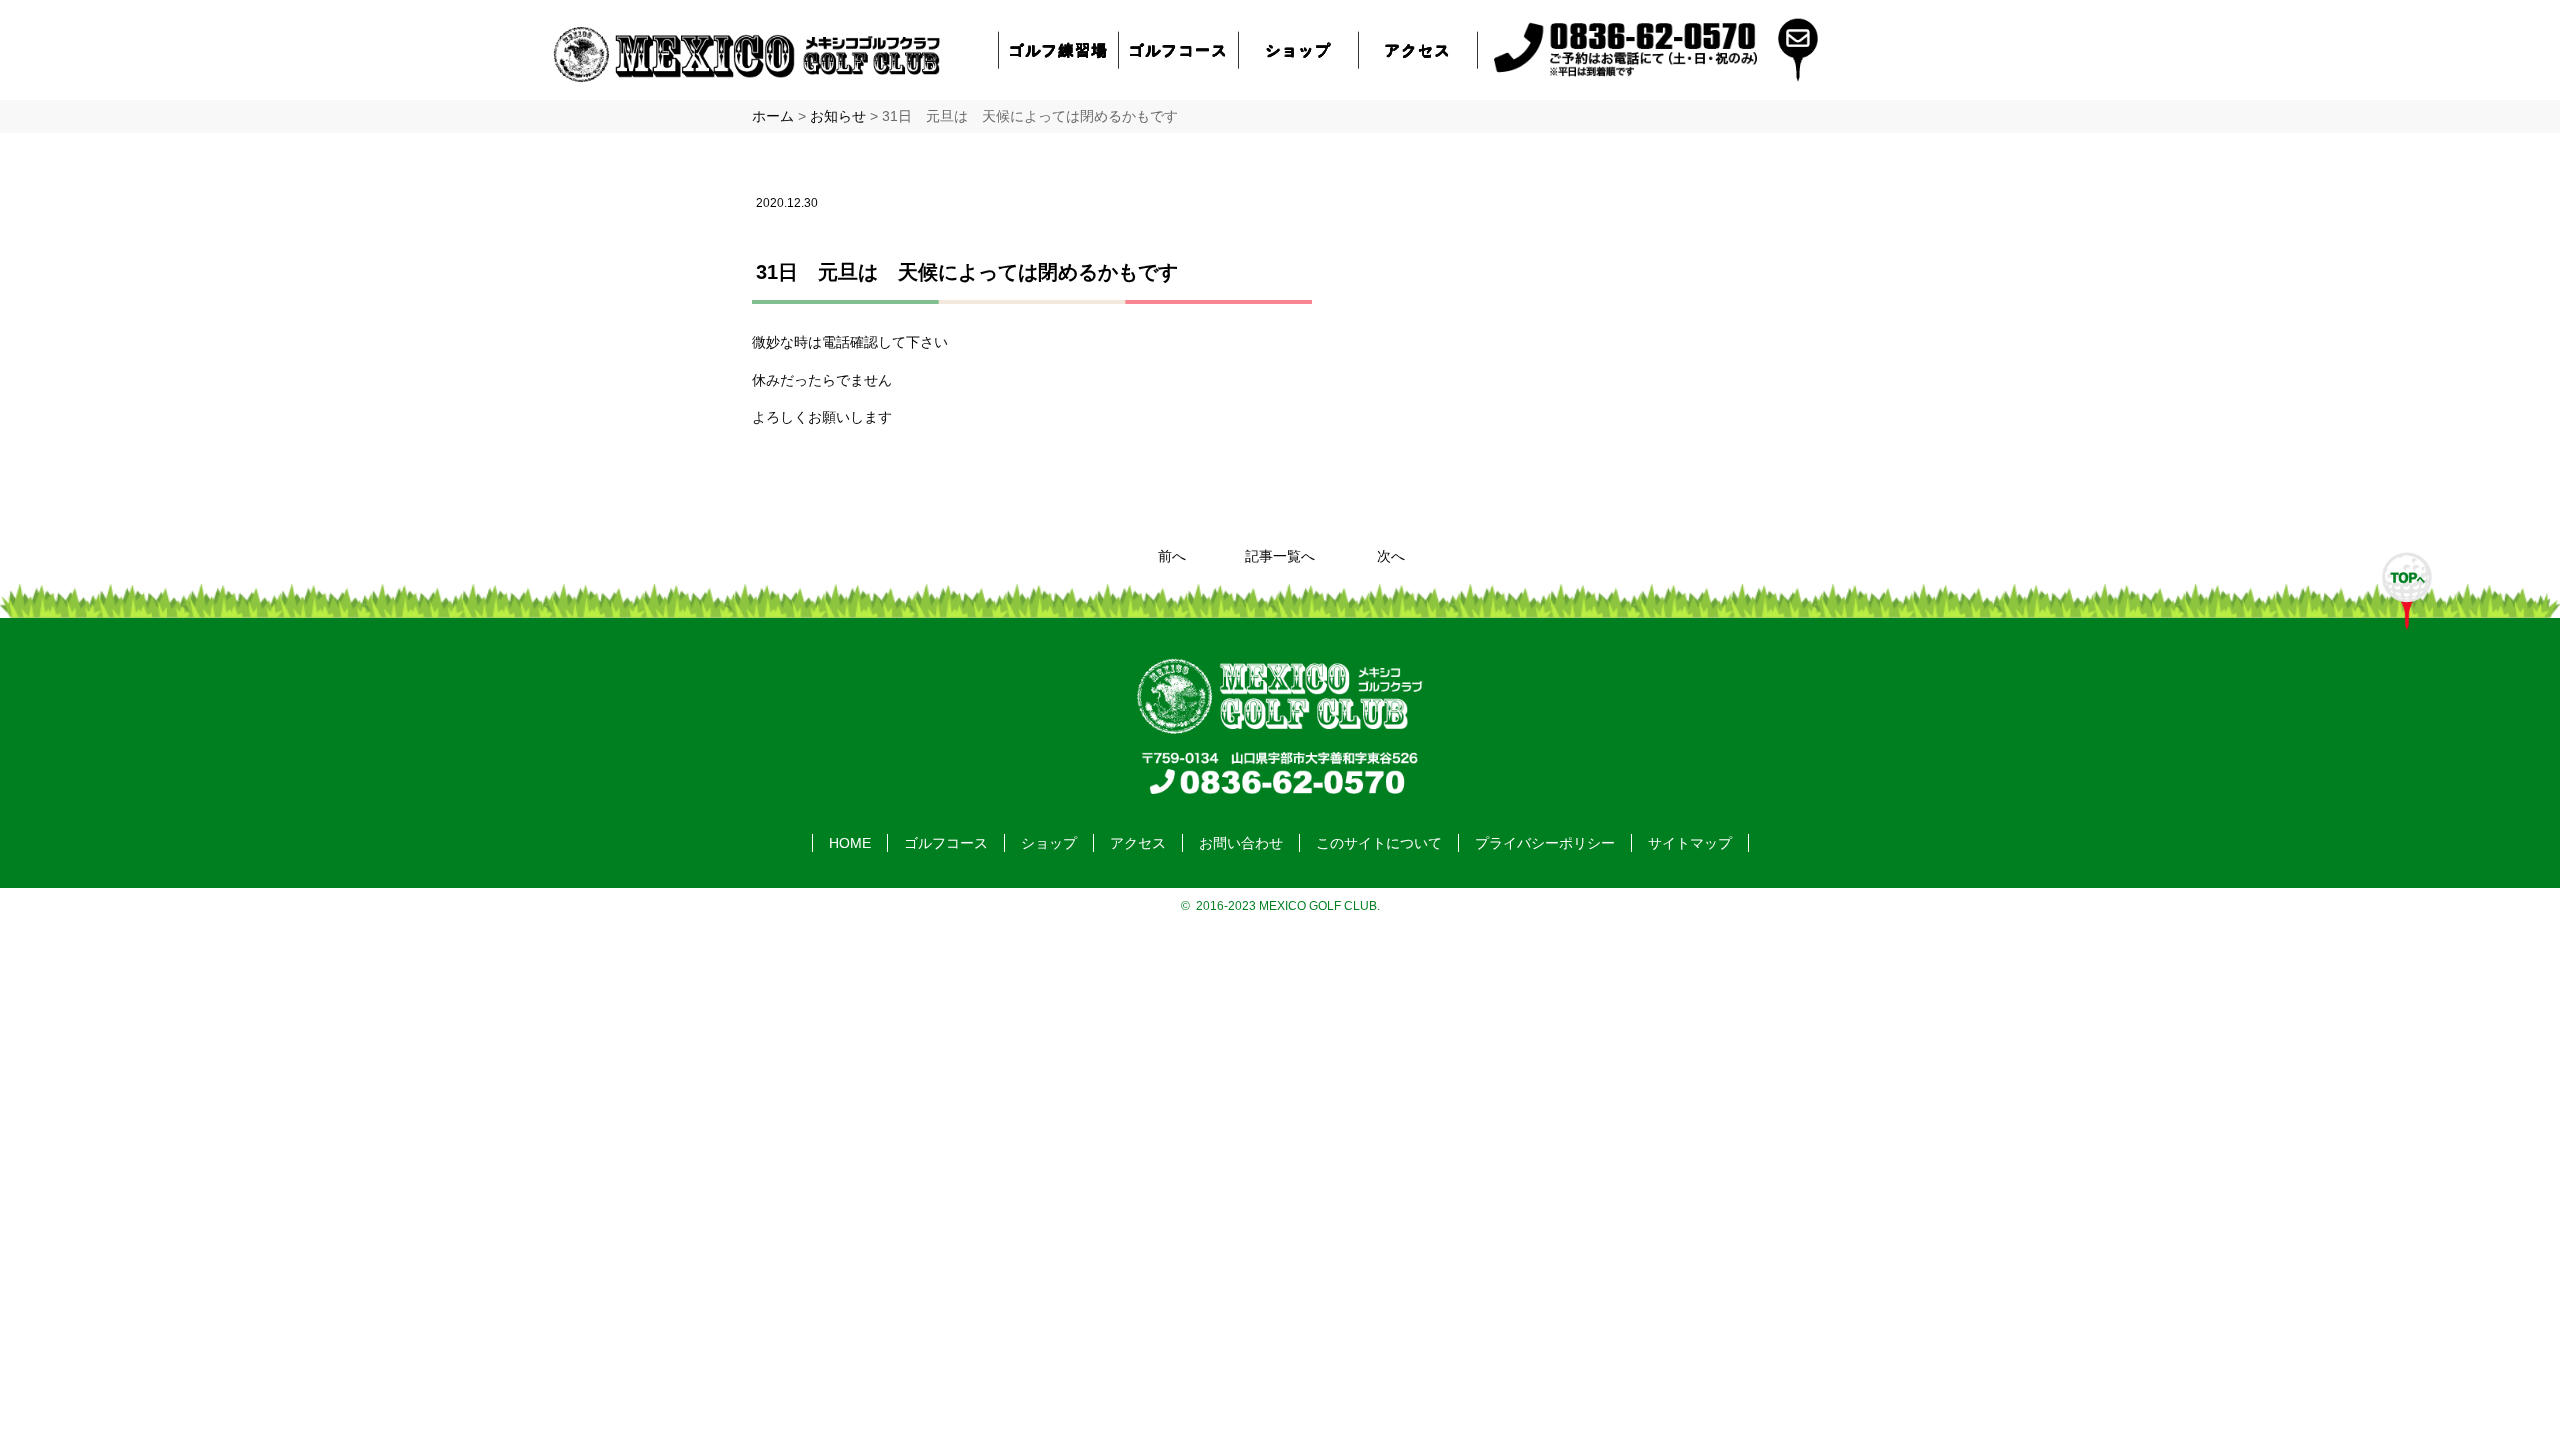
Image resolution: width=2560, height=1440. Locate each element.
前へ (1172, 556)
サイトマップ (1690, 843)
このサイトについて (1379, 843)
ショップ (1298, 49)
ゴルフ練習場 (1059, 49)
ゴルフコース (1179, 49)
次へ (1391, 556)
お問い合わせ (1241, 843)
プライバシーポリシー (1545, 843)
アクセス (1418, 49)
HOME (850, 843)
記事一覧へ (1280, 556)
